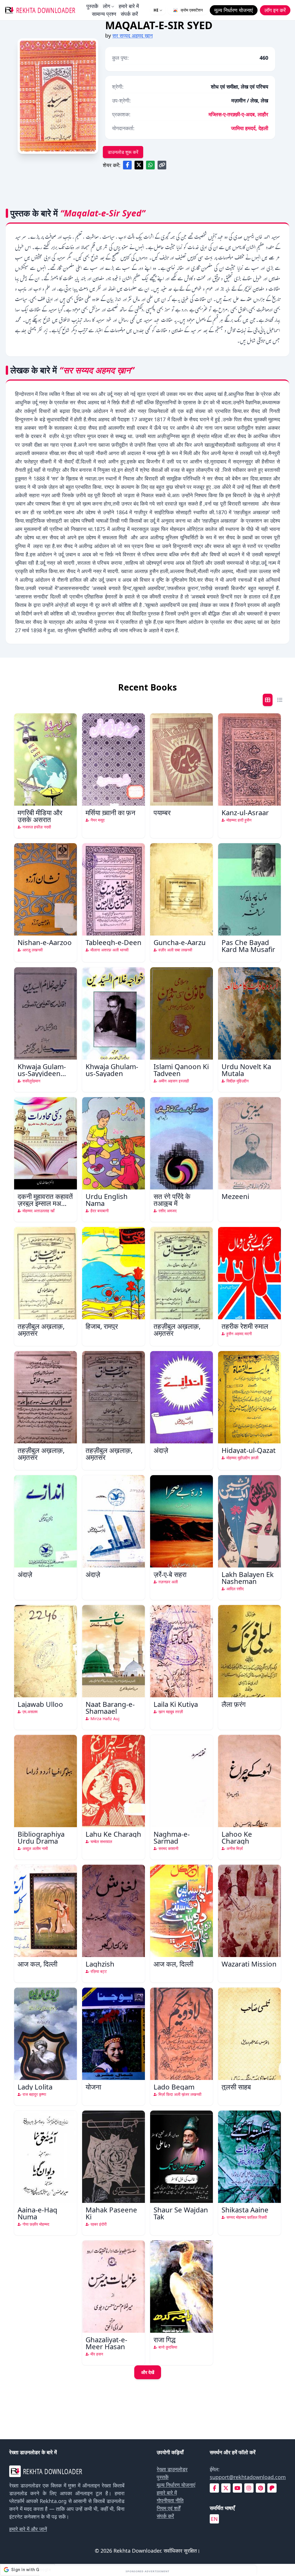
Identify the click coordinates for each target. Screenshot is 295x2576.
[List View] (280, 700)
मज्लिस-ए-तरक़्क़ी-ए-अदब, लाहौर (238, 114)
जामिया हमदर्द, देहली (250, 128)
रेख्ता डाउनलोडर (172, 2469)
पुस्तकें (92, 6)
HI (156, 10)
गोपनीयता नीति (170, 2500)
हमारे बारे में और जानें (28, 2529)
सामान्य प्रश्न (104, 14)
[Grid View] (268, 700)
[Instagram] (249, 2488)
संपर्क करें (129, 14)
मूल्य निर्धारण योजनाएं (176, 2485)
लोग (106, 6)
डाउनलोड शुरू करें (123, 152)
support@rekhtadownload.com (248, 2477)
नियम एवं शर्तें (169, 2508)
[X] (226, 2488)
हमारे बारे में (129, 6)
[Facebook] (214, 2488)
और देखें (148, 2372)
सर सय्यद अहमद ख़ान (133, 35)
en (214, 2519)
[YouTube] (237, 2488)
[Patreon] (272, 2488)
